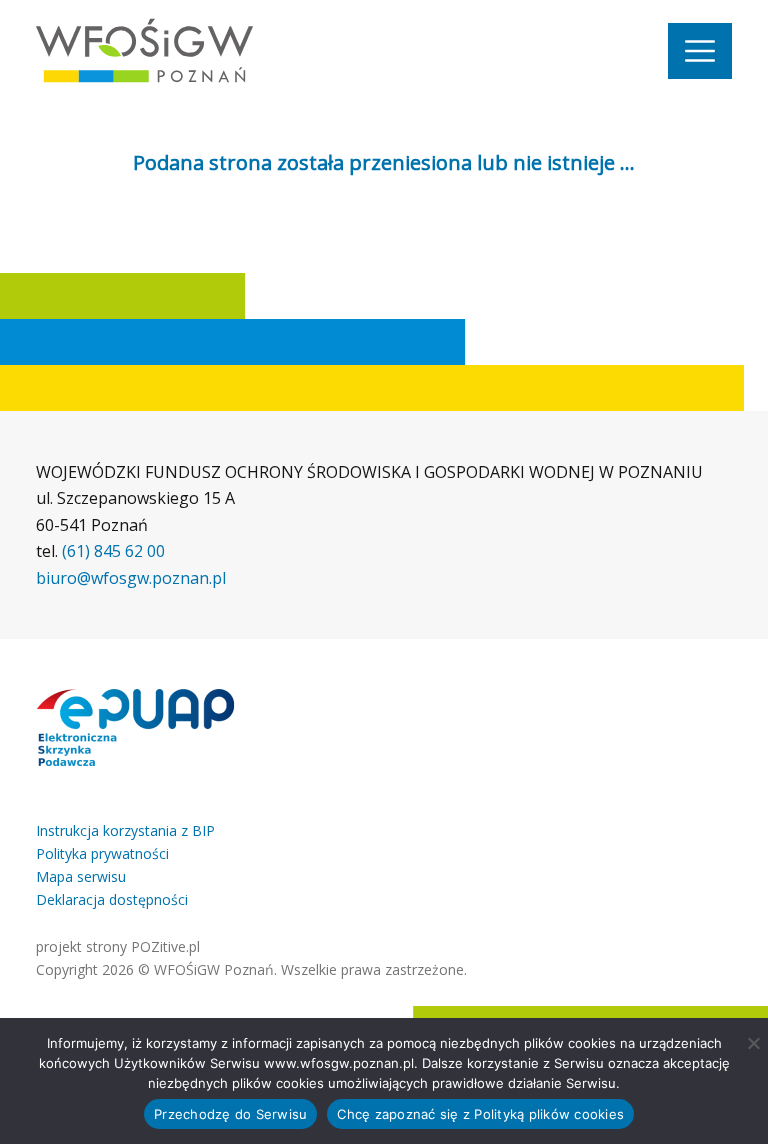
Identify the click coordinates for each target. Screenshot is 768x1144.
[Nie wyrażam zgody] (753, 1043)
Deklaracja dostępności (112, 899)
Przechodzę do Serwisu (230, 1114)
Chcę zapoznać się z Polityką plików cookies (480, 1114)
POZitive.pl (165, 946)
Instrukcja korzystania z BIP (125, 830)
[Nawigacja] (700, 51)
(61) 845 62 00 (113, 551)
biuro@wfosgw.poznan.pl (131, 578)
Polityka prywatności (102, 853)
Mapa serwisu (81, 876)
